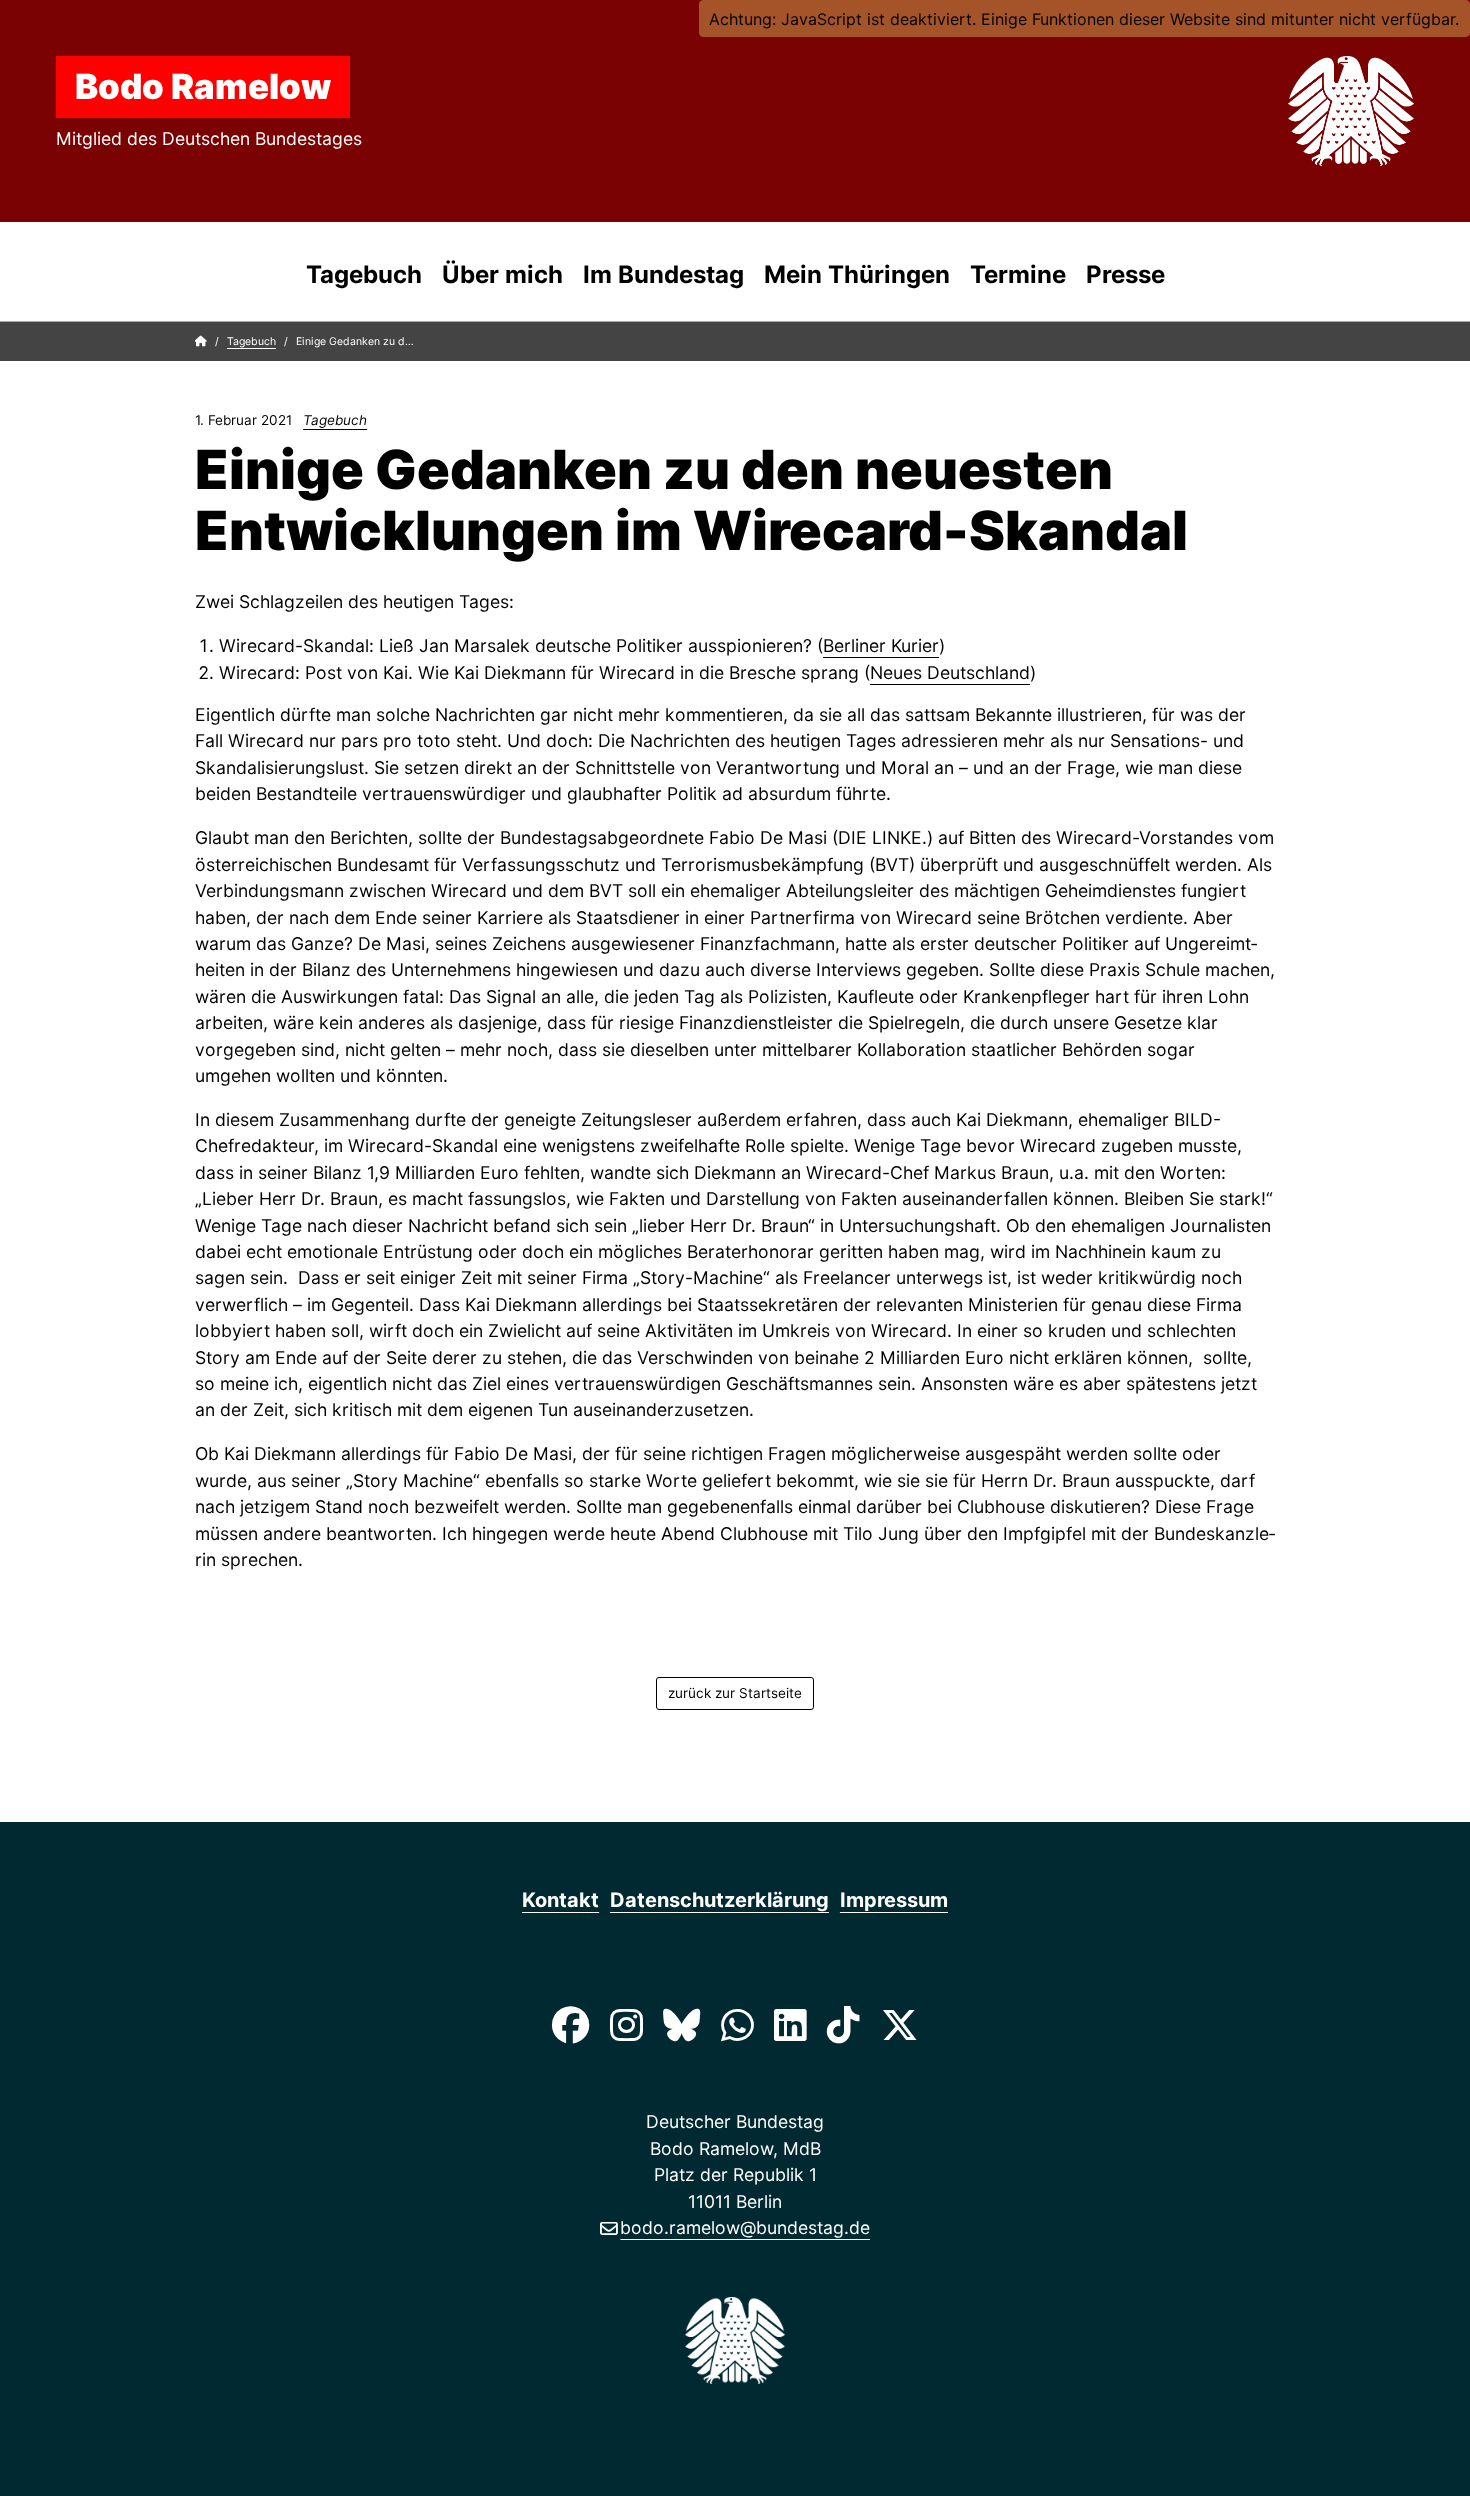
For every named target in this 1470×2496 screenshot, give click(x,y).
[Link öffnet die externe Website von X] (898, 2025)
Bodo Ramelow (203, 86)
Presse (1125, 274)
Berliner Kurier (881, 645)
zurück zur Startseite (735, 1693)
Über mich (502, 274)
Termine (1018, 274)
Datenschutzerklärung (719, 1900)
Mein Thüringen (857, 274)
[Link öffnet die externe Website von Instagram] (626, 2025)
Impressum (894, 1900)
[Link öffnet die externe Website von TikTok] (843, 2025)
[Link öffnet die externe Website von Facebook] (570, 2025)
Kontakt (560, 1900)
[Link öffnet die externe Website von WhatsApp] (736, 2025)
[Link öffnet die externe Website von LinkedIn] (790, 2025)
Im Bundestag (663, 274)
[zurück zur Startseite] (1304, 111)
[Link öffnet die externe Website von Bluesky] (681, 2025)
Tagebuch (364, 274)
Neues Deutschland (950, 672)
